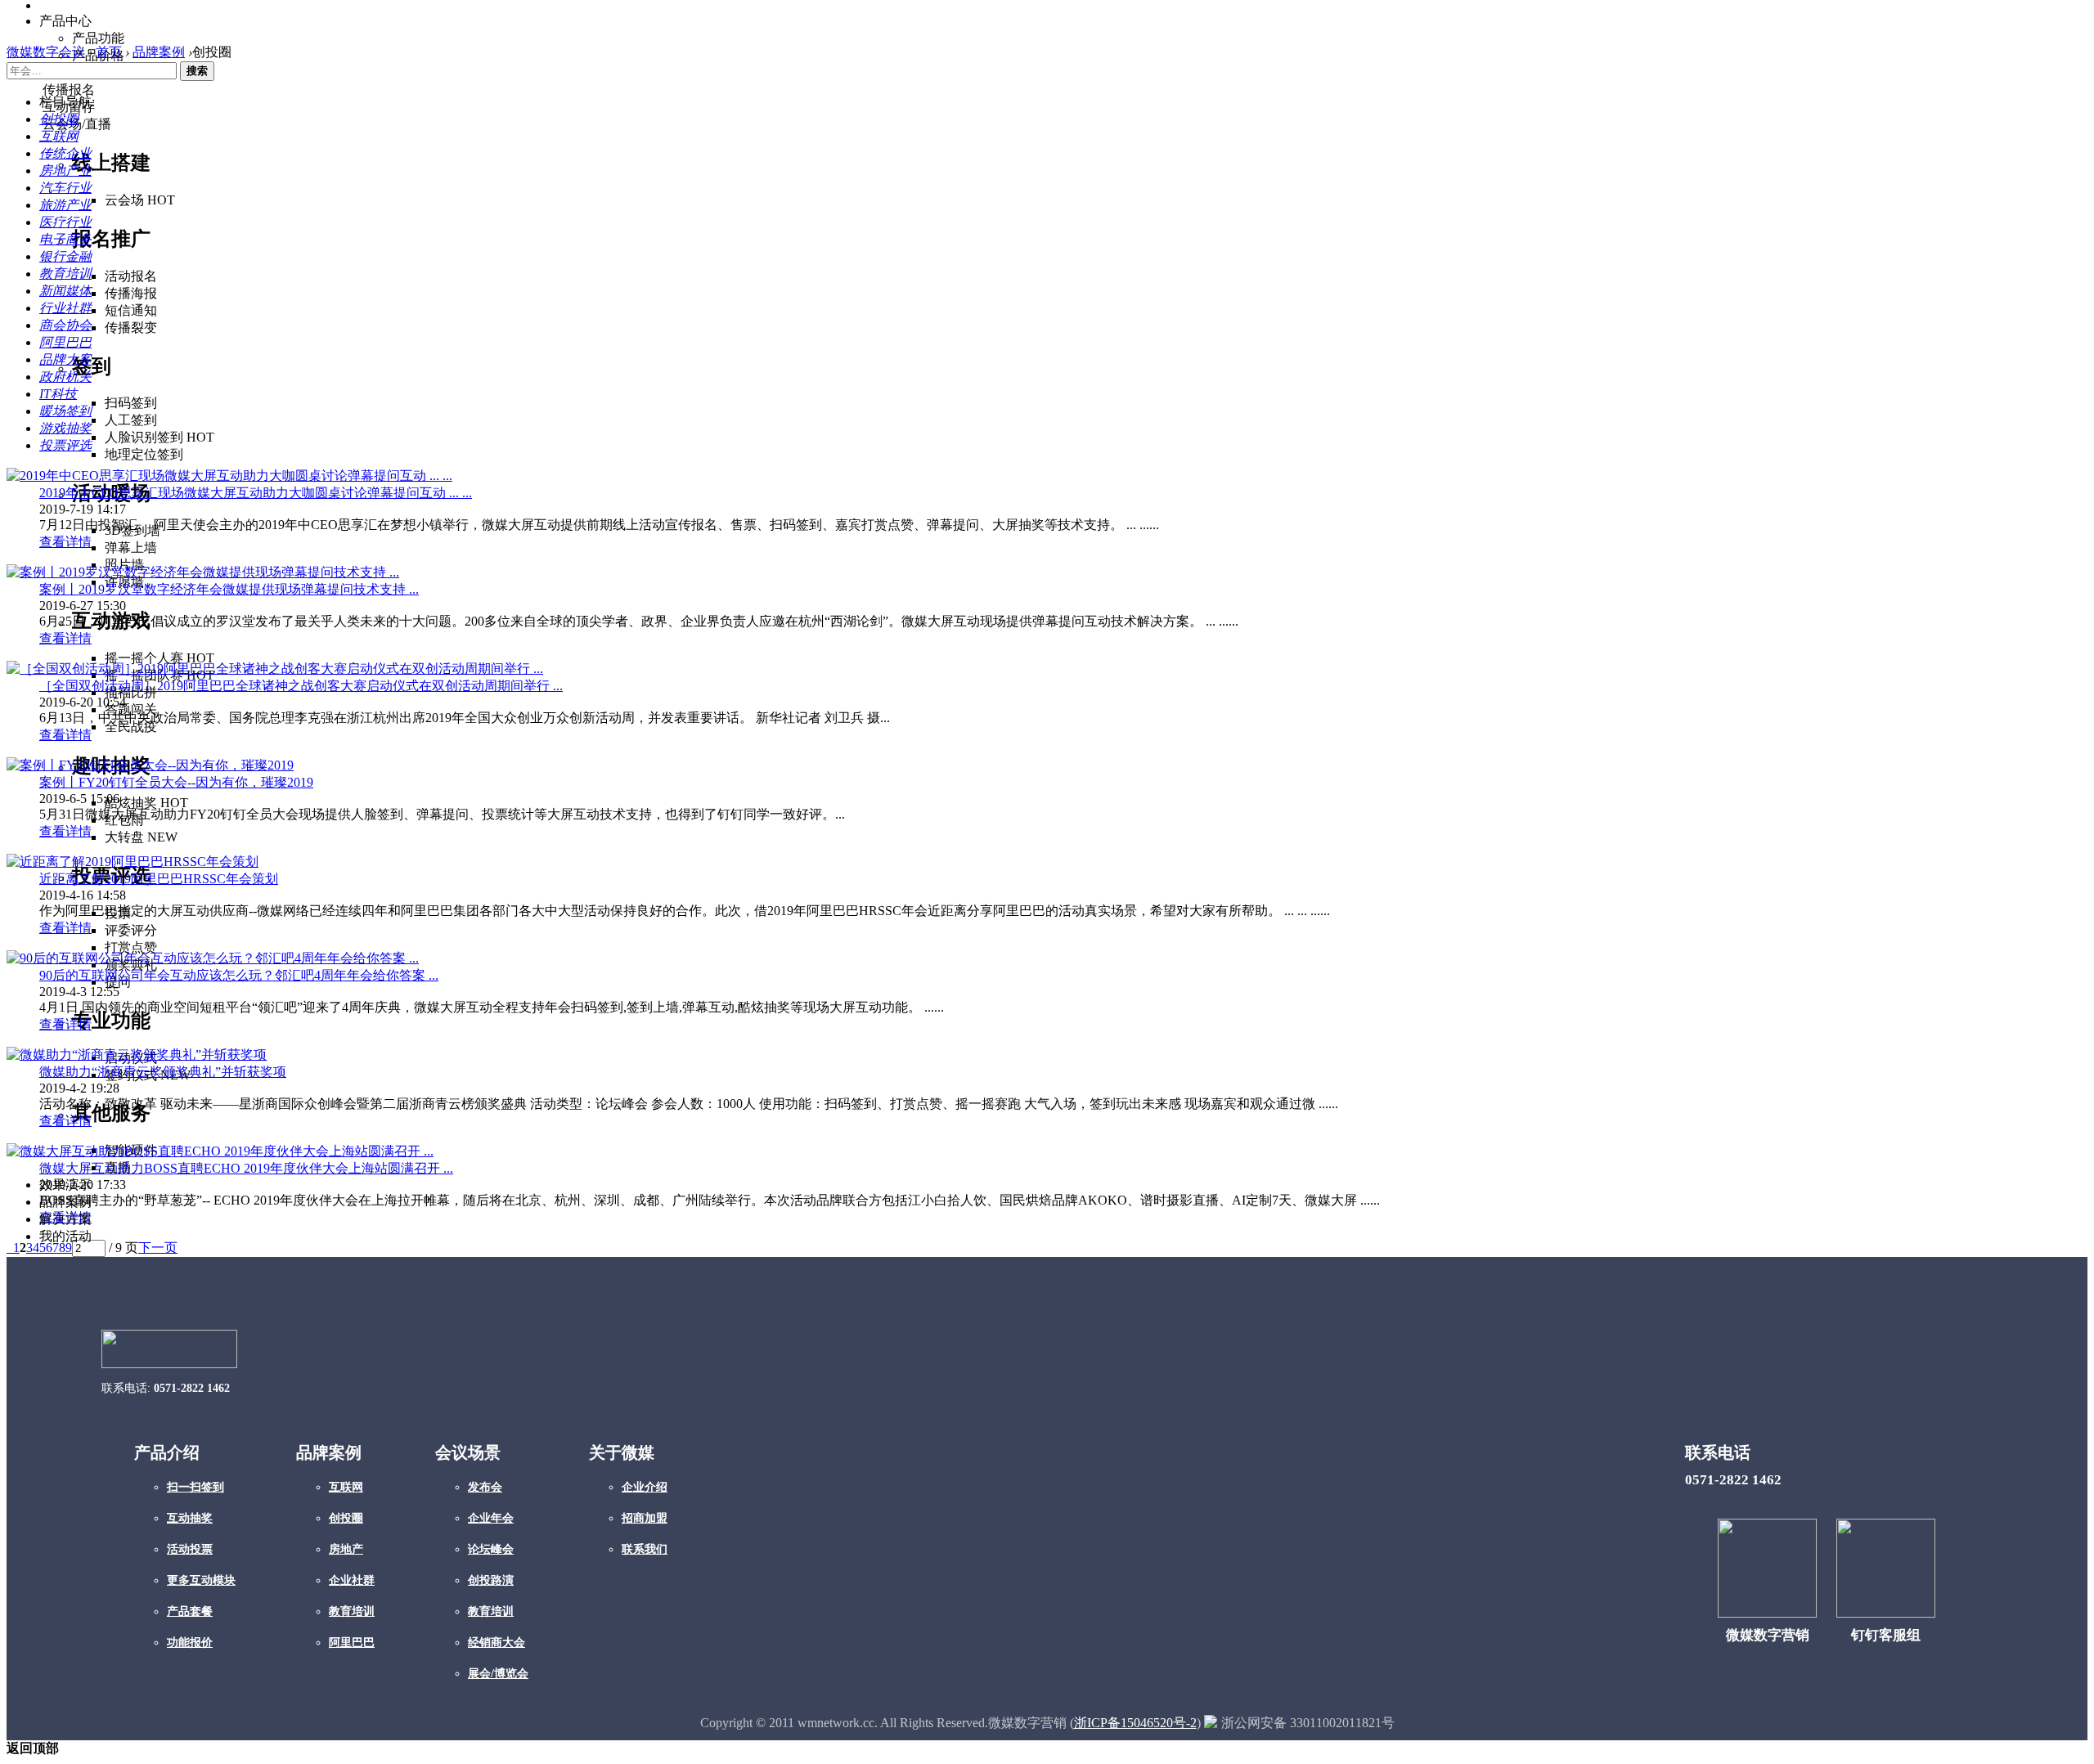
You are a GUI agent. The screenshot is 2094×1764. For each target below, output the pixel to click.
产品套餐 (190, 1611)
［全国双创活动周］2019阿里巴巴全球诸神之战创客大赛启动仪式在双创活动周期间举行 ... (301, 686)
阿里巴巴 (352, 1643)
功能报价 (190, 1643)
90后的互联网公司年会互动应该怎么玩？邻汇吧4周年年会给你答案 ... (239, 975)
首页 (109, 52)
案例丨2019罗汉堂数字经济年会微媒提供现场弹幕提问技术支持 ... (229, 589)
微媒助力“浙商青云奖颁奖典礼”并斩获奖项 (163, 1072)
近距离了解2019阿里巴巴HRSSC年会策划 (159, 879)
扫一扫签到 (195, 1487)
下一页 (158, 1248)
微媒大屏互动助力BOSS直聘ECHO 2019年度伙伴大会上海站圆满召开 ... (246, 1168)
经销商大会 (497, 1643)
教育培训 (352, 1611)
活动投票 (190, 1549)
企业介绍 (645, 1487)
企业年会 (491, 1518)
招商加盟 (645, 1518)
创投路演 (491, 1580)
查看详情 (65, 542)
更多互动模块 (201, 1580)
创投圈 (346, 1518)
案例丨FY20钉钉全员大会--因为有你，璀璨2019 (176, 782)
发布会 (485, 1487)
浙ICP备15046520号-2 (1135, 1723)
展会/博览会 (498, 1674)
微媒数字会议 (46, 52)
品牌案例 (159, 52)
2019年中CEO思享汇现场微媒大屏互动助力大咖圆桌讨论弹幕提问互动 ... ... (256, 493)
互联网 (346, 1487)
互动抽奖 (190, 1518)
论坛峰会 (491, 1549)
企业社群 (352, 1580)
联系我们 (645, 1549)
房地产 (346, 1549)
